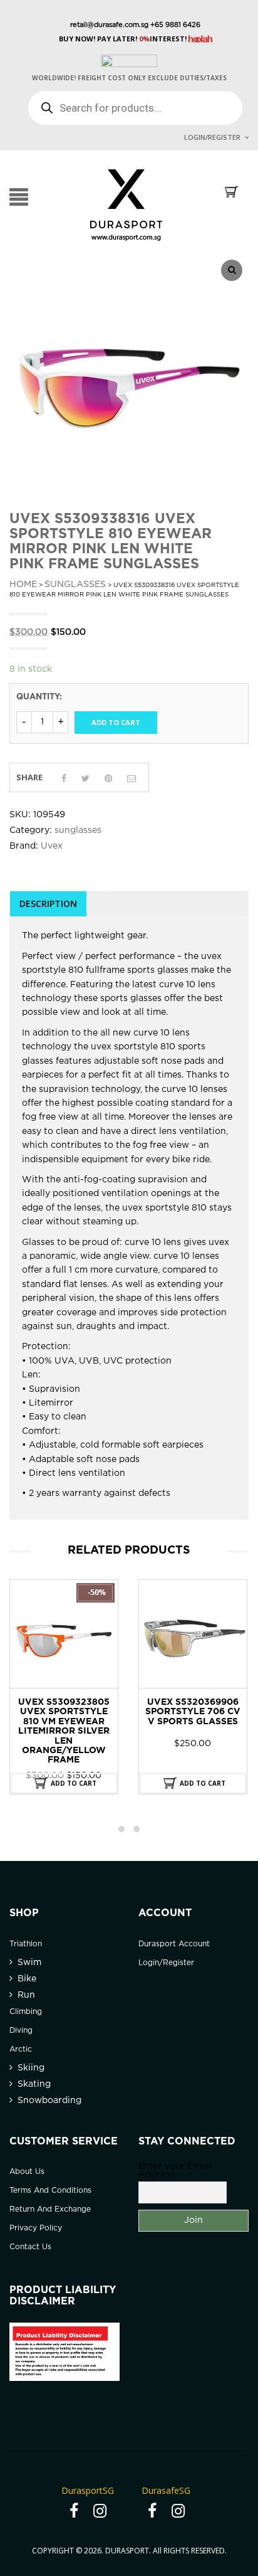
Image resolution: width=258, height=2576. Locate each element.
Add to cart (116, 722)
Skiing (31, 2068)
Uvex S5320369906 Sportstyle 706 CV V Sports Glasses (64, 1712)
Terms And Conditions (50, 2191)
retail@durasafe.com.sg (109, 25)
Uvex (52, 846)
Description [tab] (48, 904)
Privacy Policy (36, 2228)
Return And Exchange (50, 2209)
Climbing (26, 2012)
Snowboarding (49, 2101)
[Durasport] (126, 204)
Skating (34, 2084)
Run (26, 1995)
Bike (27, 1979)
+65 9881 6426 (174, 25)
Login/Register (212, 137)
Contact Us (30, 2247)
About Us (27, 2172)
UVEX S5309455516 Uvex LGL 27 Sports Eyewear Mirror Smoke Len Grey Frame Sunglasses (193, 1722)
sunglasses (75, 585)
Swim (29, 1963)
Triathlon (26, 1944)
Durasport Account (174, 1944)
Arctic (21, 2049)
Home (23, 585)
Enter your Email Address (175, 2171)
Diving (21, 2031)
